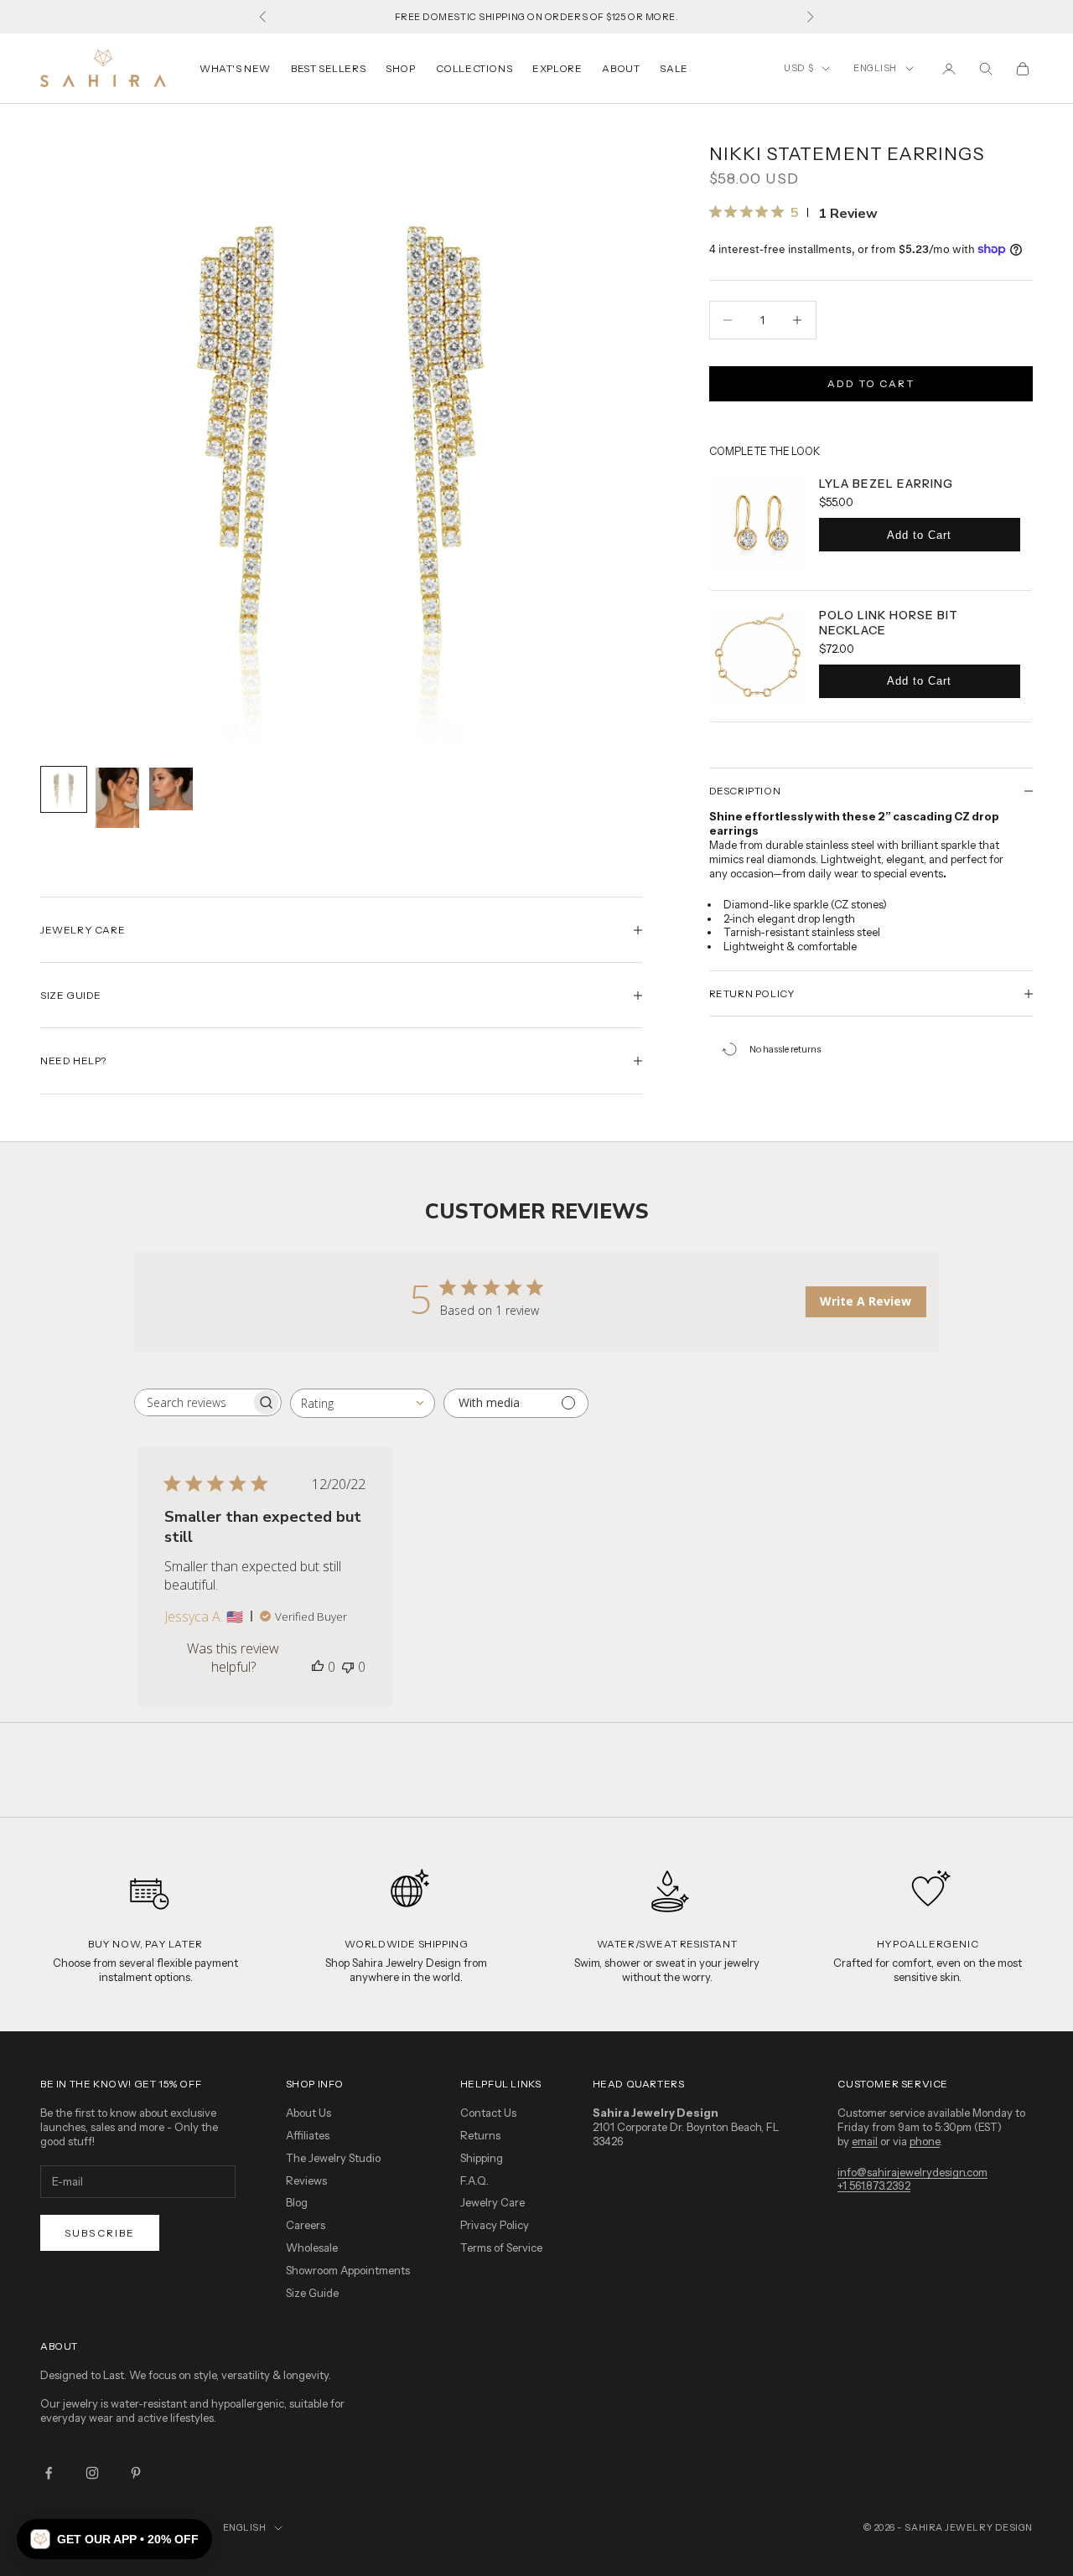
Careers (306, 2225)
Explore (557, 68)
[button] (114, 2539)
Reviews (306, 2180)
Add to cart (871, 383)
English (875, 68)
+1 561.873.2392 (874, 2185)
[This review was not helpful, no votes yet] (348, 1667)
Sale (674, 68)
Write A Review (866, 1301)
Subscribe (100, 2233)
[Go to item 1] (64, 789)
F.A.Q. (474, 2180)
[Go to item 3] (171, 789)
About (621, 68)
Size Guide (312, 2293)
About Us (308, 2113)
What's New (235, 68)
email (865, 2141)
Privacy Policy (495, 2225)
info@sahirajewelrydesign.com (912, 2172)
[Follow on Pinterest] (136, 2473)
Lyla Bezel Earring (886, 484)
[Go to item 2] (117, 798)
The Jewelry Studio (333, 2158)
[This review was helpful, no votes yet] (318, 1667)
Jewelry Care (492, 2202)
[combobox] (363, 1403)
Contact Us (488, 2113)
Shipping (482, 2158)
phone (925, 2141)
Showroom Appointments (348, 2270)
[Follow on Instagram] (92, 2473)
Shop (400, 68)
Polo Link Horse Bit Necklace (889, 623)
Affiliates (308, 2135)
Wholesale (312, 2248)
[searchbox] (193, 1402)
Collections (474, 68)
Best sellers (328, 68)
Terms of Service (501, 2248)
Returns (480, 2135)
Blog (297, 2202)
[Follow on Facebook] (49, 2473)
